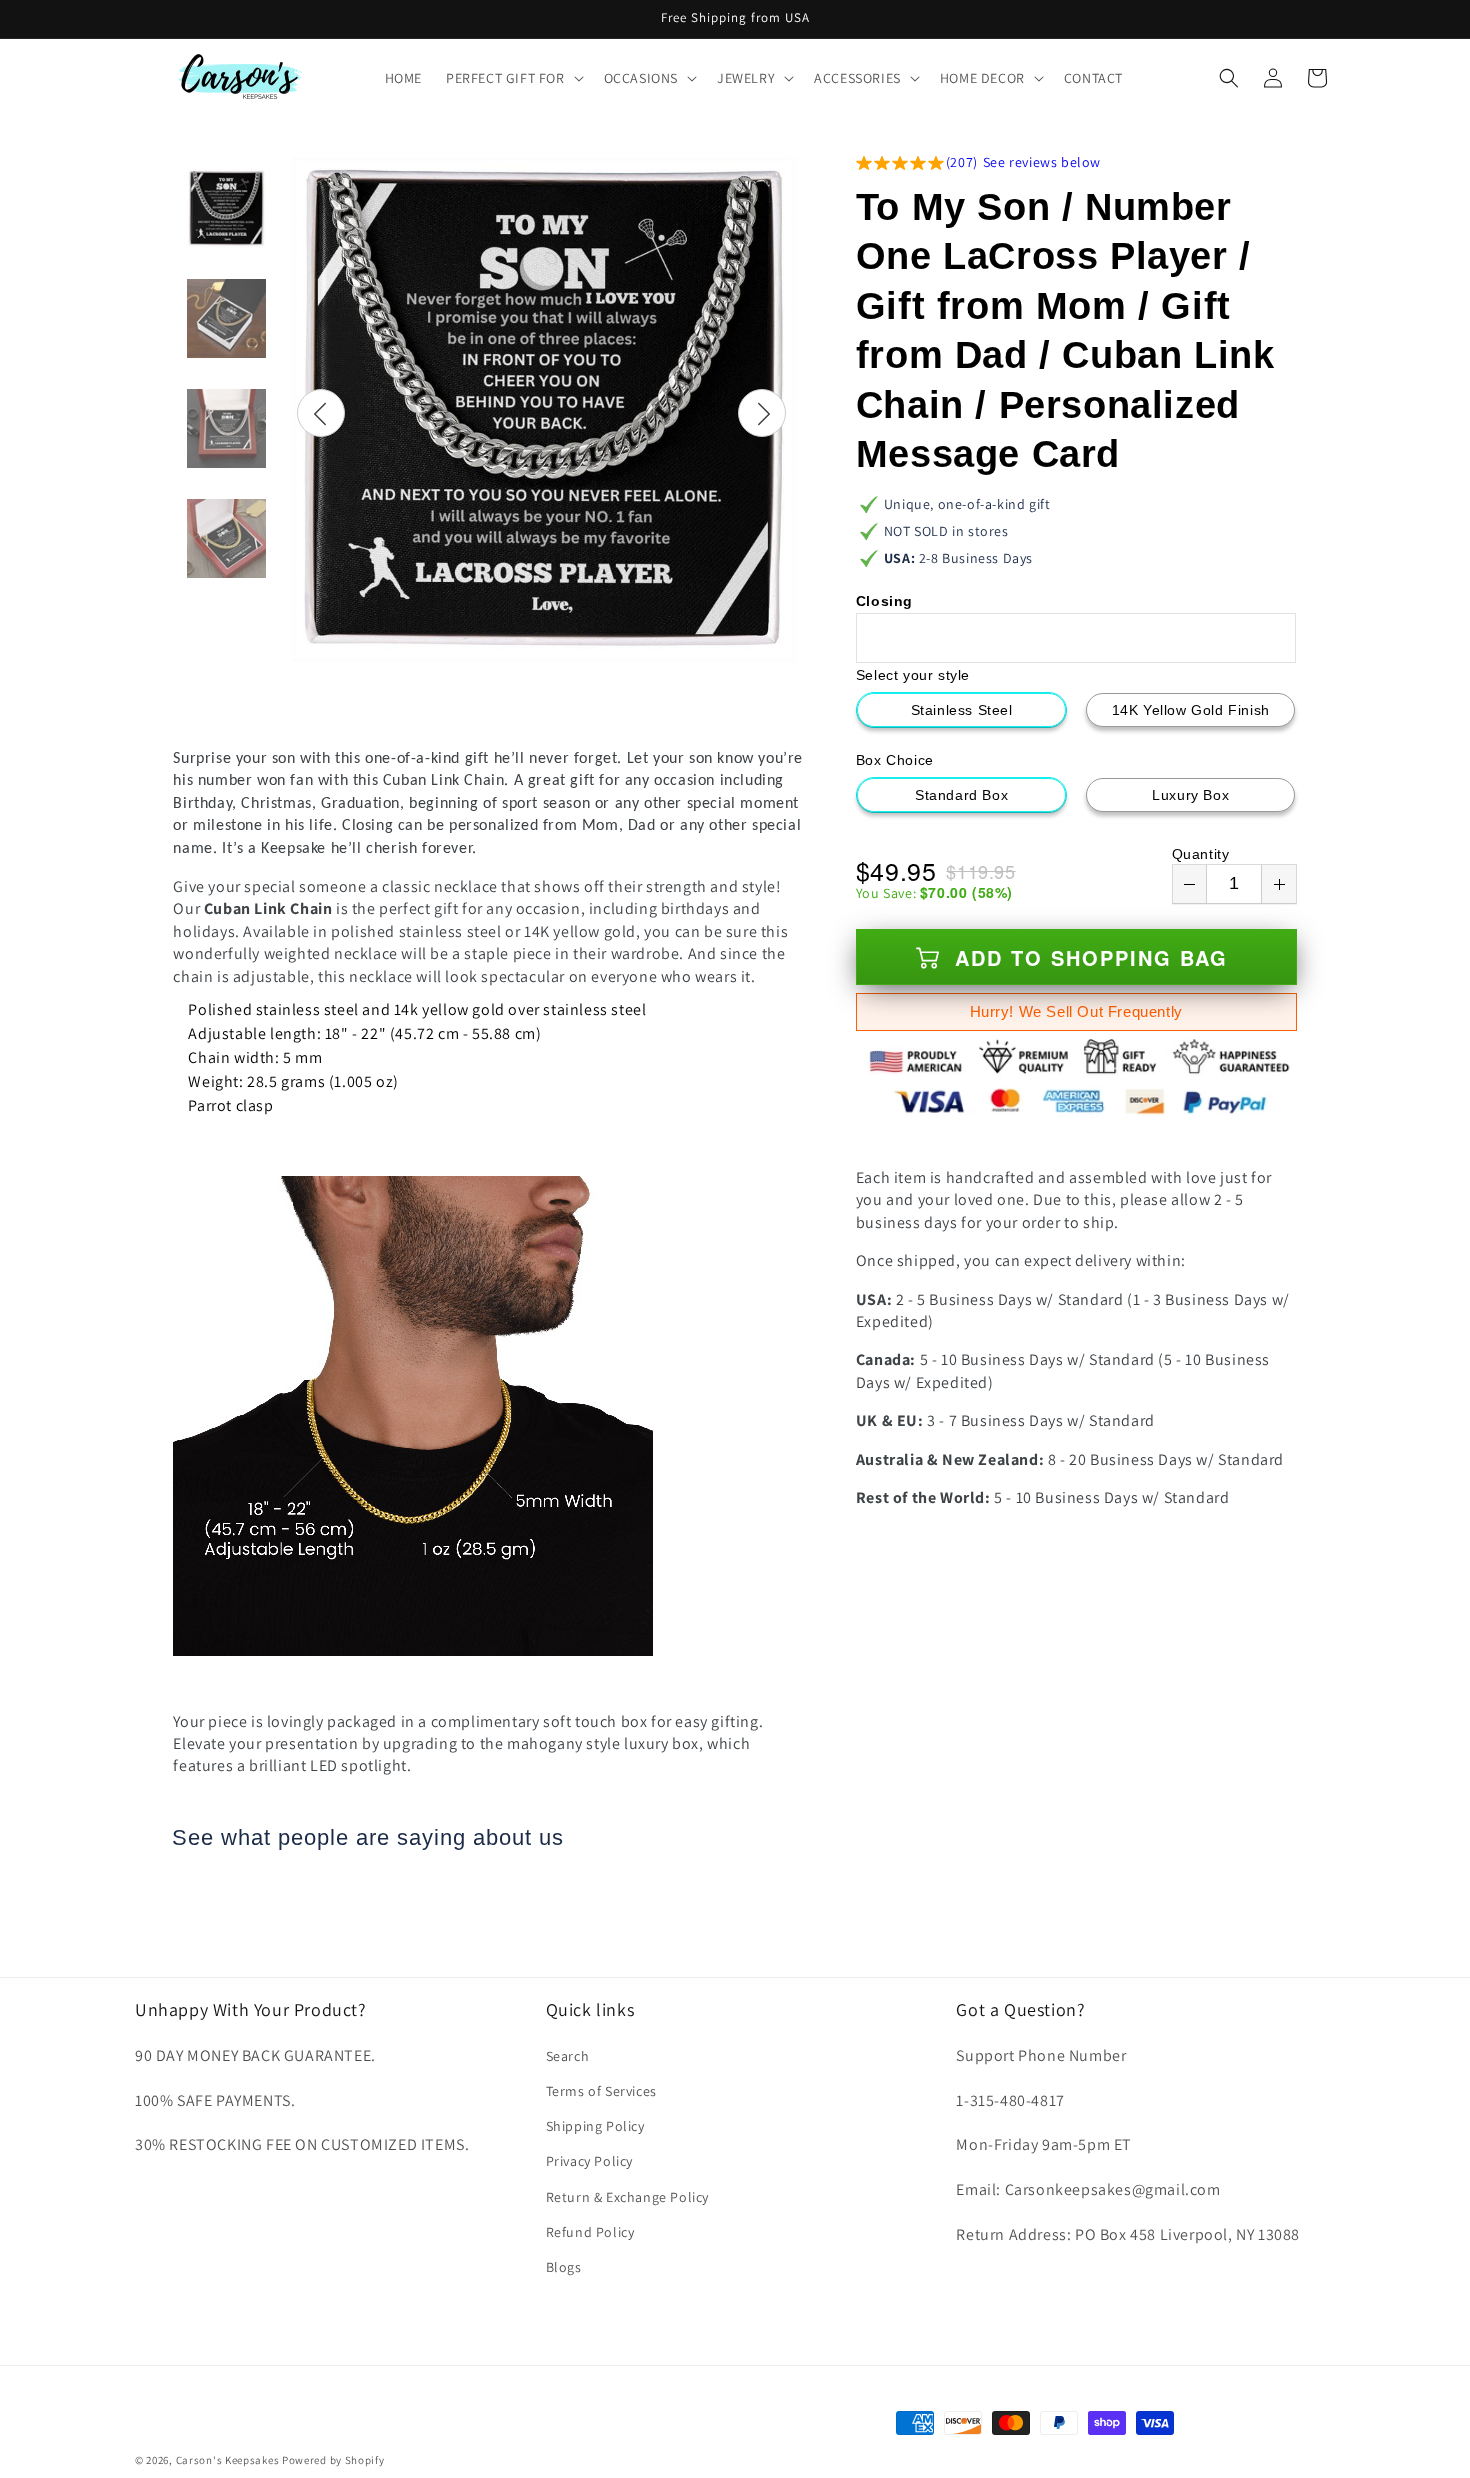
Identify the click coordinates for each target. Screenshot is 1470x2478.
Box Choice (895, 760)
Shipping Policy (595, 2126)
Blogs (564, 2266)
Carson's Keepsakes (228, 2460)
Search (568, 2055)
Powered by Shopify (333, 2460)
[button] (513, 78)
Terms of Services (601, 2090)
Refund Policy (590, 2231)
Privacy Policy (589, 2161)
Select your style (913, 675)
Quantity (1201, 854)
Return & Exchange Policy (627, 2196)
